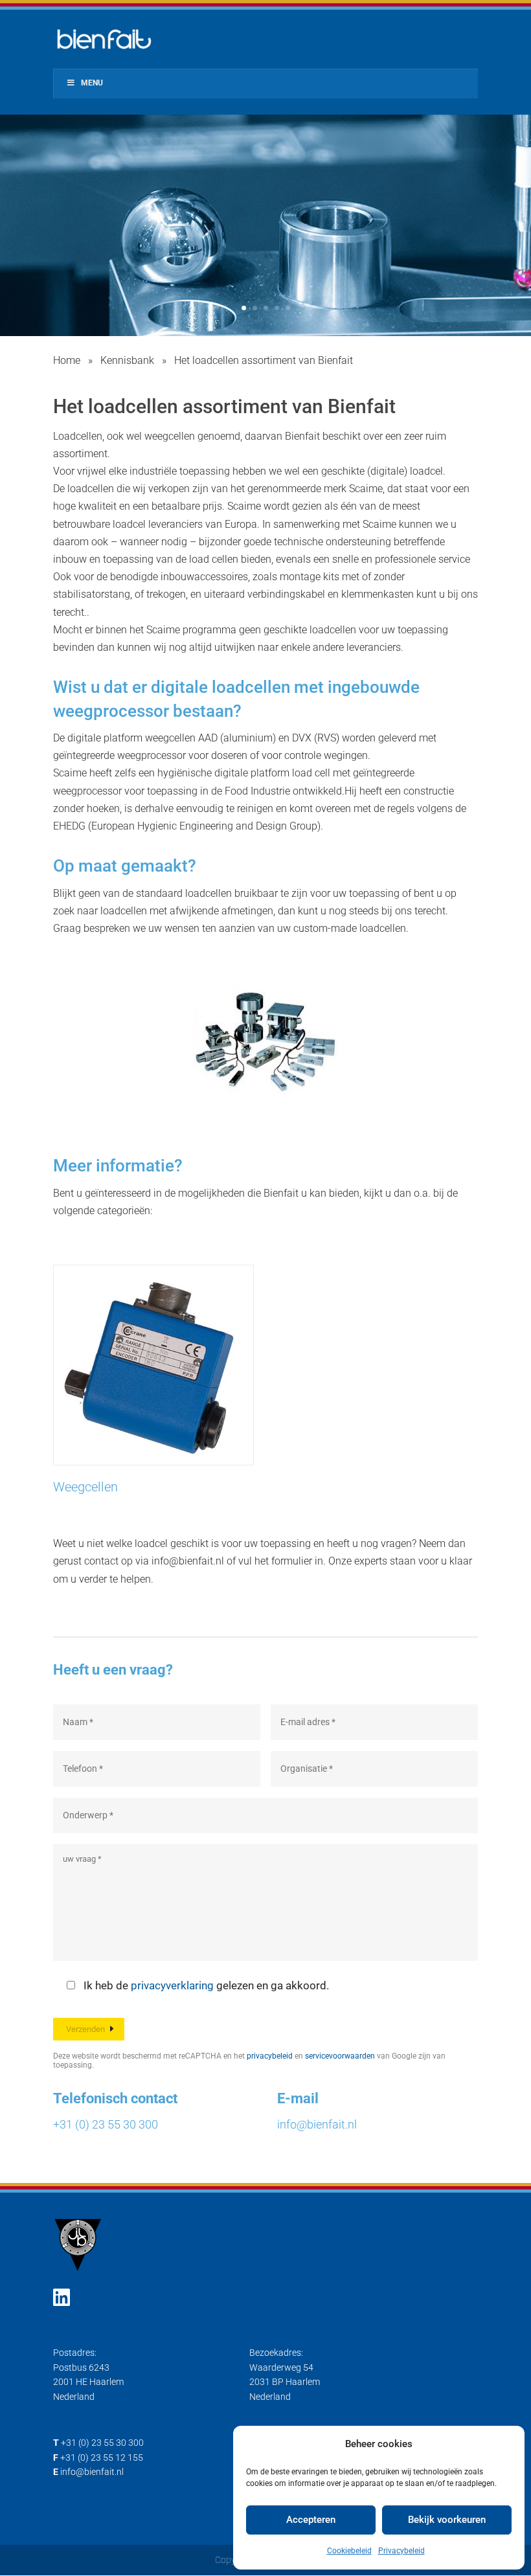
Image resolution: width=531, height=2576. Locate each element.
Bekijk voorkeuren (447, 2520)
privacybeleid (270, 2056)
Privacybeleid (401, 2551)
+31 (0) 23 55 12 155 (102, 2457)
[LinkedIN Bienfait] (62, 2298)
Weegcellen (85, 1487)
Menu (92, 83)
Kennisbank (127, 360)
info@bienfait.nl (317, 2124)
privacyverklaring (172, 1985)
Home (67, 360)
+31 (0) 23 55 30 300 (106, 2124)
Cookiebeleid (349, 2551)
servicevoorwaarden (340, 2056)
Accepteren (311, 2520)
